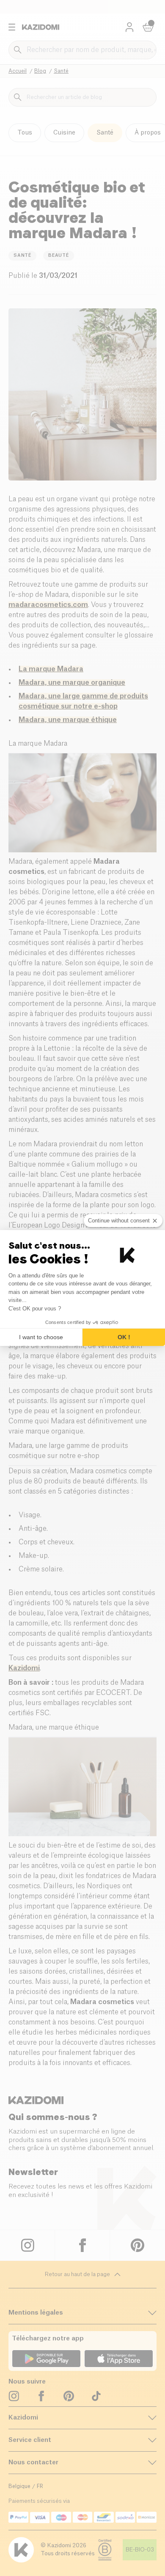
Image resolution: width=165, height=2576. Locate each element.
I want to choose (41, 1337)
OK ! (124, 1337)
